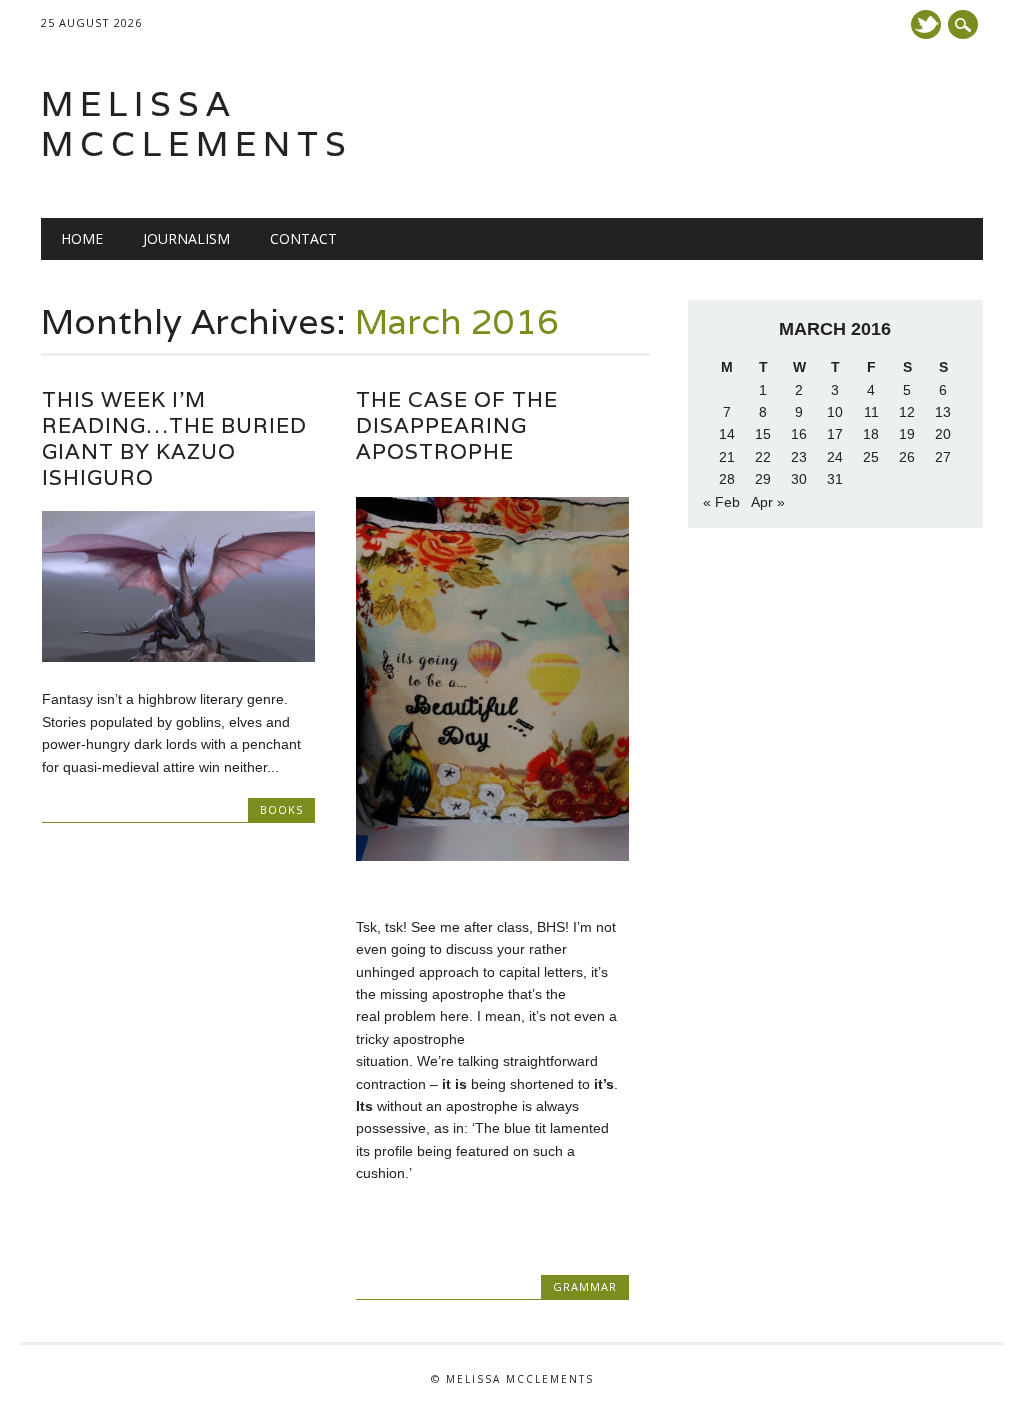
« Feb (721, 502)
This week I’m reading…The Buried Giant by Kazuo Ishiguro (174, 438)
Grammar (585, 1286)
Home (82, 238)
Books (281, 809)
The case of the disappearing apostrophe (457, 425)
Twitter (926, 24)
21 (727, 457)
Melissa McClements (197, 123)
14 (727, 434)
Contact (303, 238)
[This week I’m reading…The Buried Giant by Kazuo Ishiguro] (178, 657)
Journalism (186, 238)
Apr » (768, 502)
